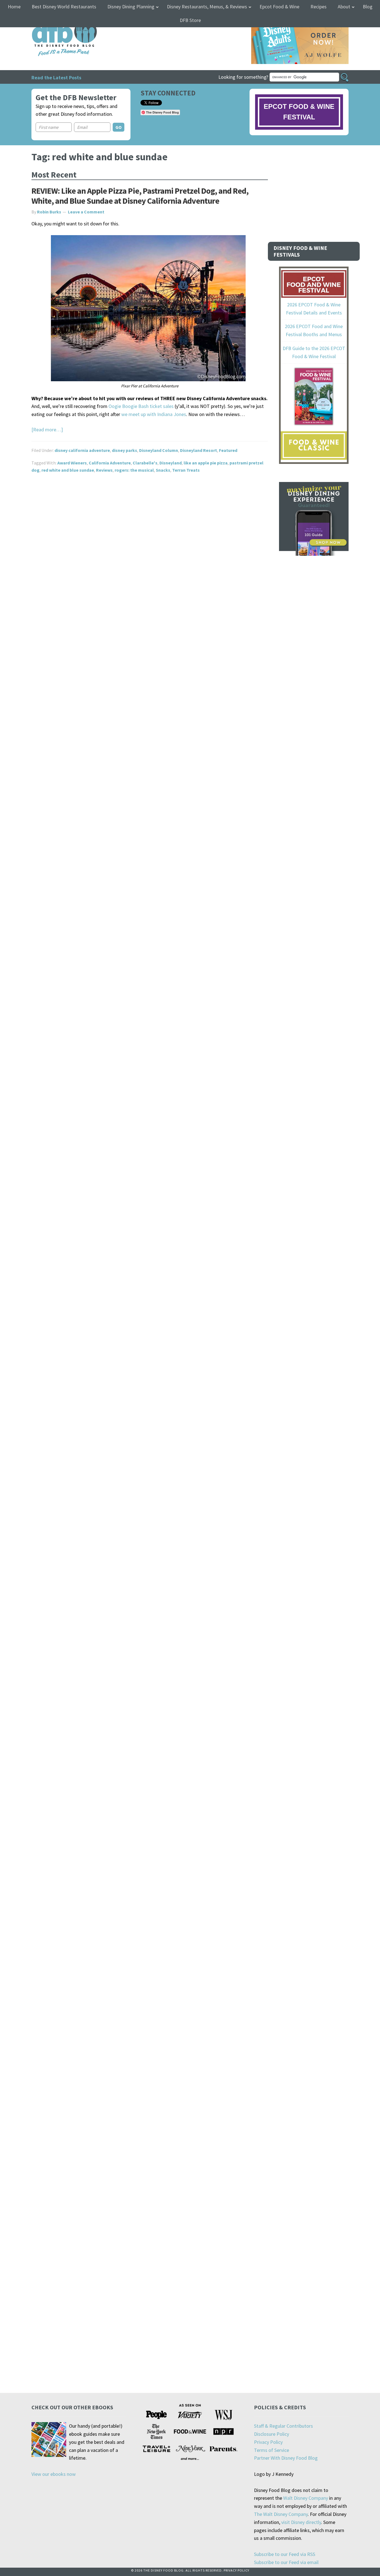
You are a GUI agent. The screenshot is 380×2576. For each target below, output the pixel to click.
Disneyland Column (159, 450)
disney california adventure (82, 450)
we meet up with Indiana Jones (154, 414)
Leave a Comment (86, 212)
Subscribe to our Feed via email (286, 2562)
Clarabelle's (145, 463)
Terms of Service (272, 2450)
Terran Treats (186, 470)
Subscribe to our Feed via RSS (285, 2554)
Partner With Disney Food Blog (286, 2458)
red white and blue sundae (68, 470)
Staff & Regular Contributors (283, 2426)
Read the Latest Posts (56, 77)
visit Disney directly (301, 2522)
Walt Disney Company (306, 2498)
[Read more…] (47, 430)
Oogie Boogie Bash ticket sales (141, 406)
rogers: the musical (134, 470)
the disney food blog (53, 20)
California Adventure (110, 463)
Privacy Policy (268, 2442)
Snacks (163, 470)
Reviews (104, 470)
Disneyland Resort (198, 450)
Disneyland (171, 463)
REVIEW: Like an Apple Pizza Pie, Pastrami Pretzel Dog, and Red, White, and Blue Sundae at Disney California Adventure (140, 196)
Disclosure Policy (272, 2434)
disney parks (124, 450)
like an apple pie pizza (206, 463)
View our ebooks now (54, 2474)
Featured (228, 450)
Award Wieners (72, 463)
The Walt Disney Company (281, 2514)
